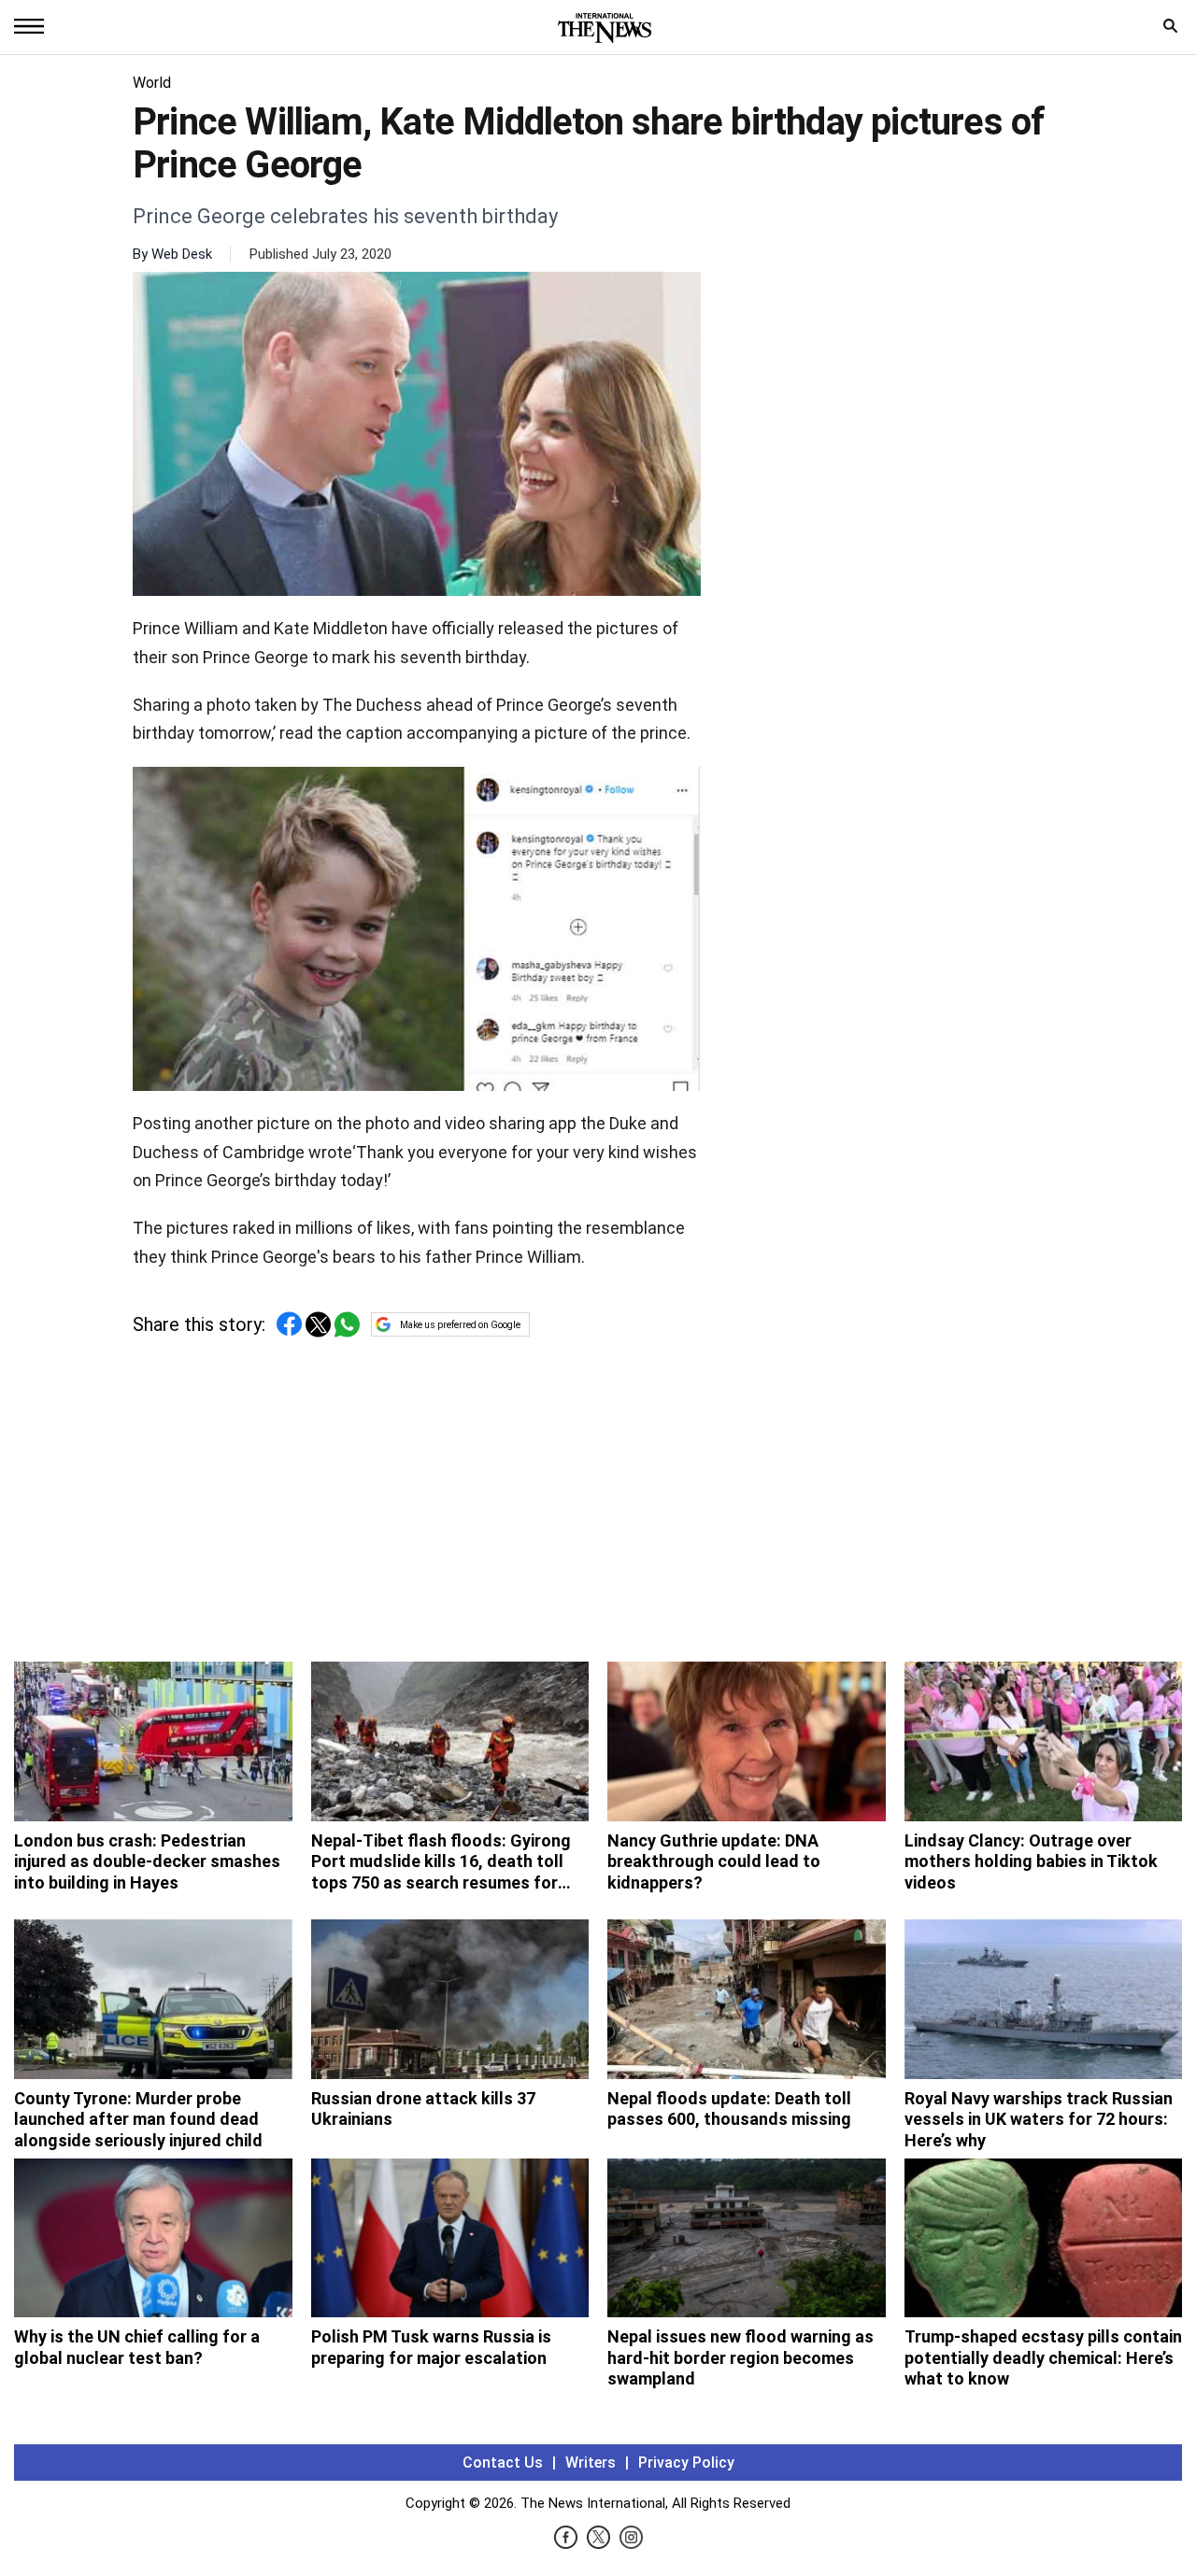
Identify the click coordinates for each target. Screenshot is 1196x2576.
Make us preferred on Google (460, 1325)
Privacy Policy (686, 2463)
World (152, 83)
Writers (591, 2463)
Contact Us (503, 2463)
